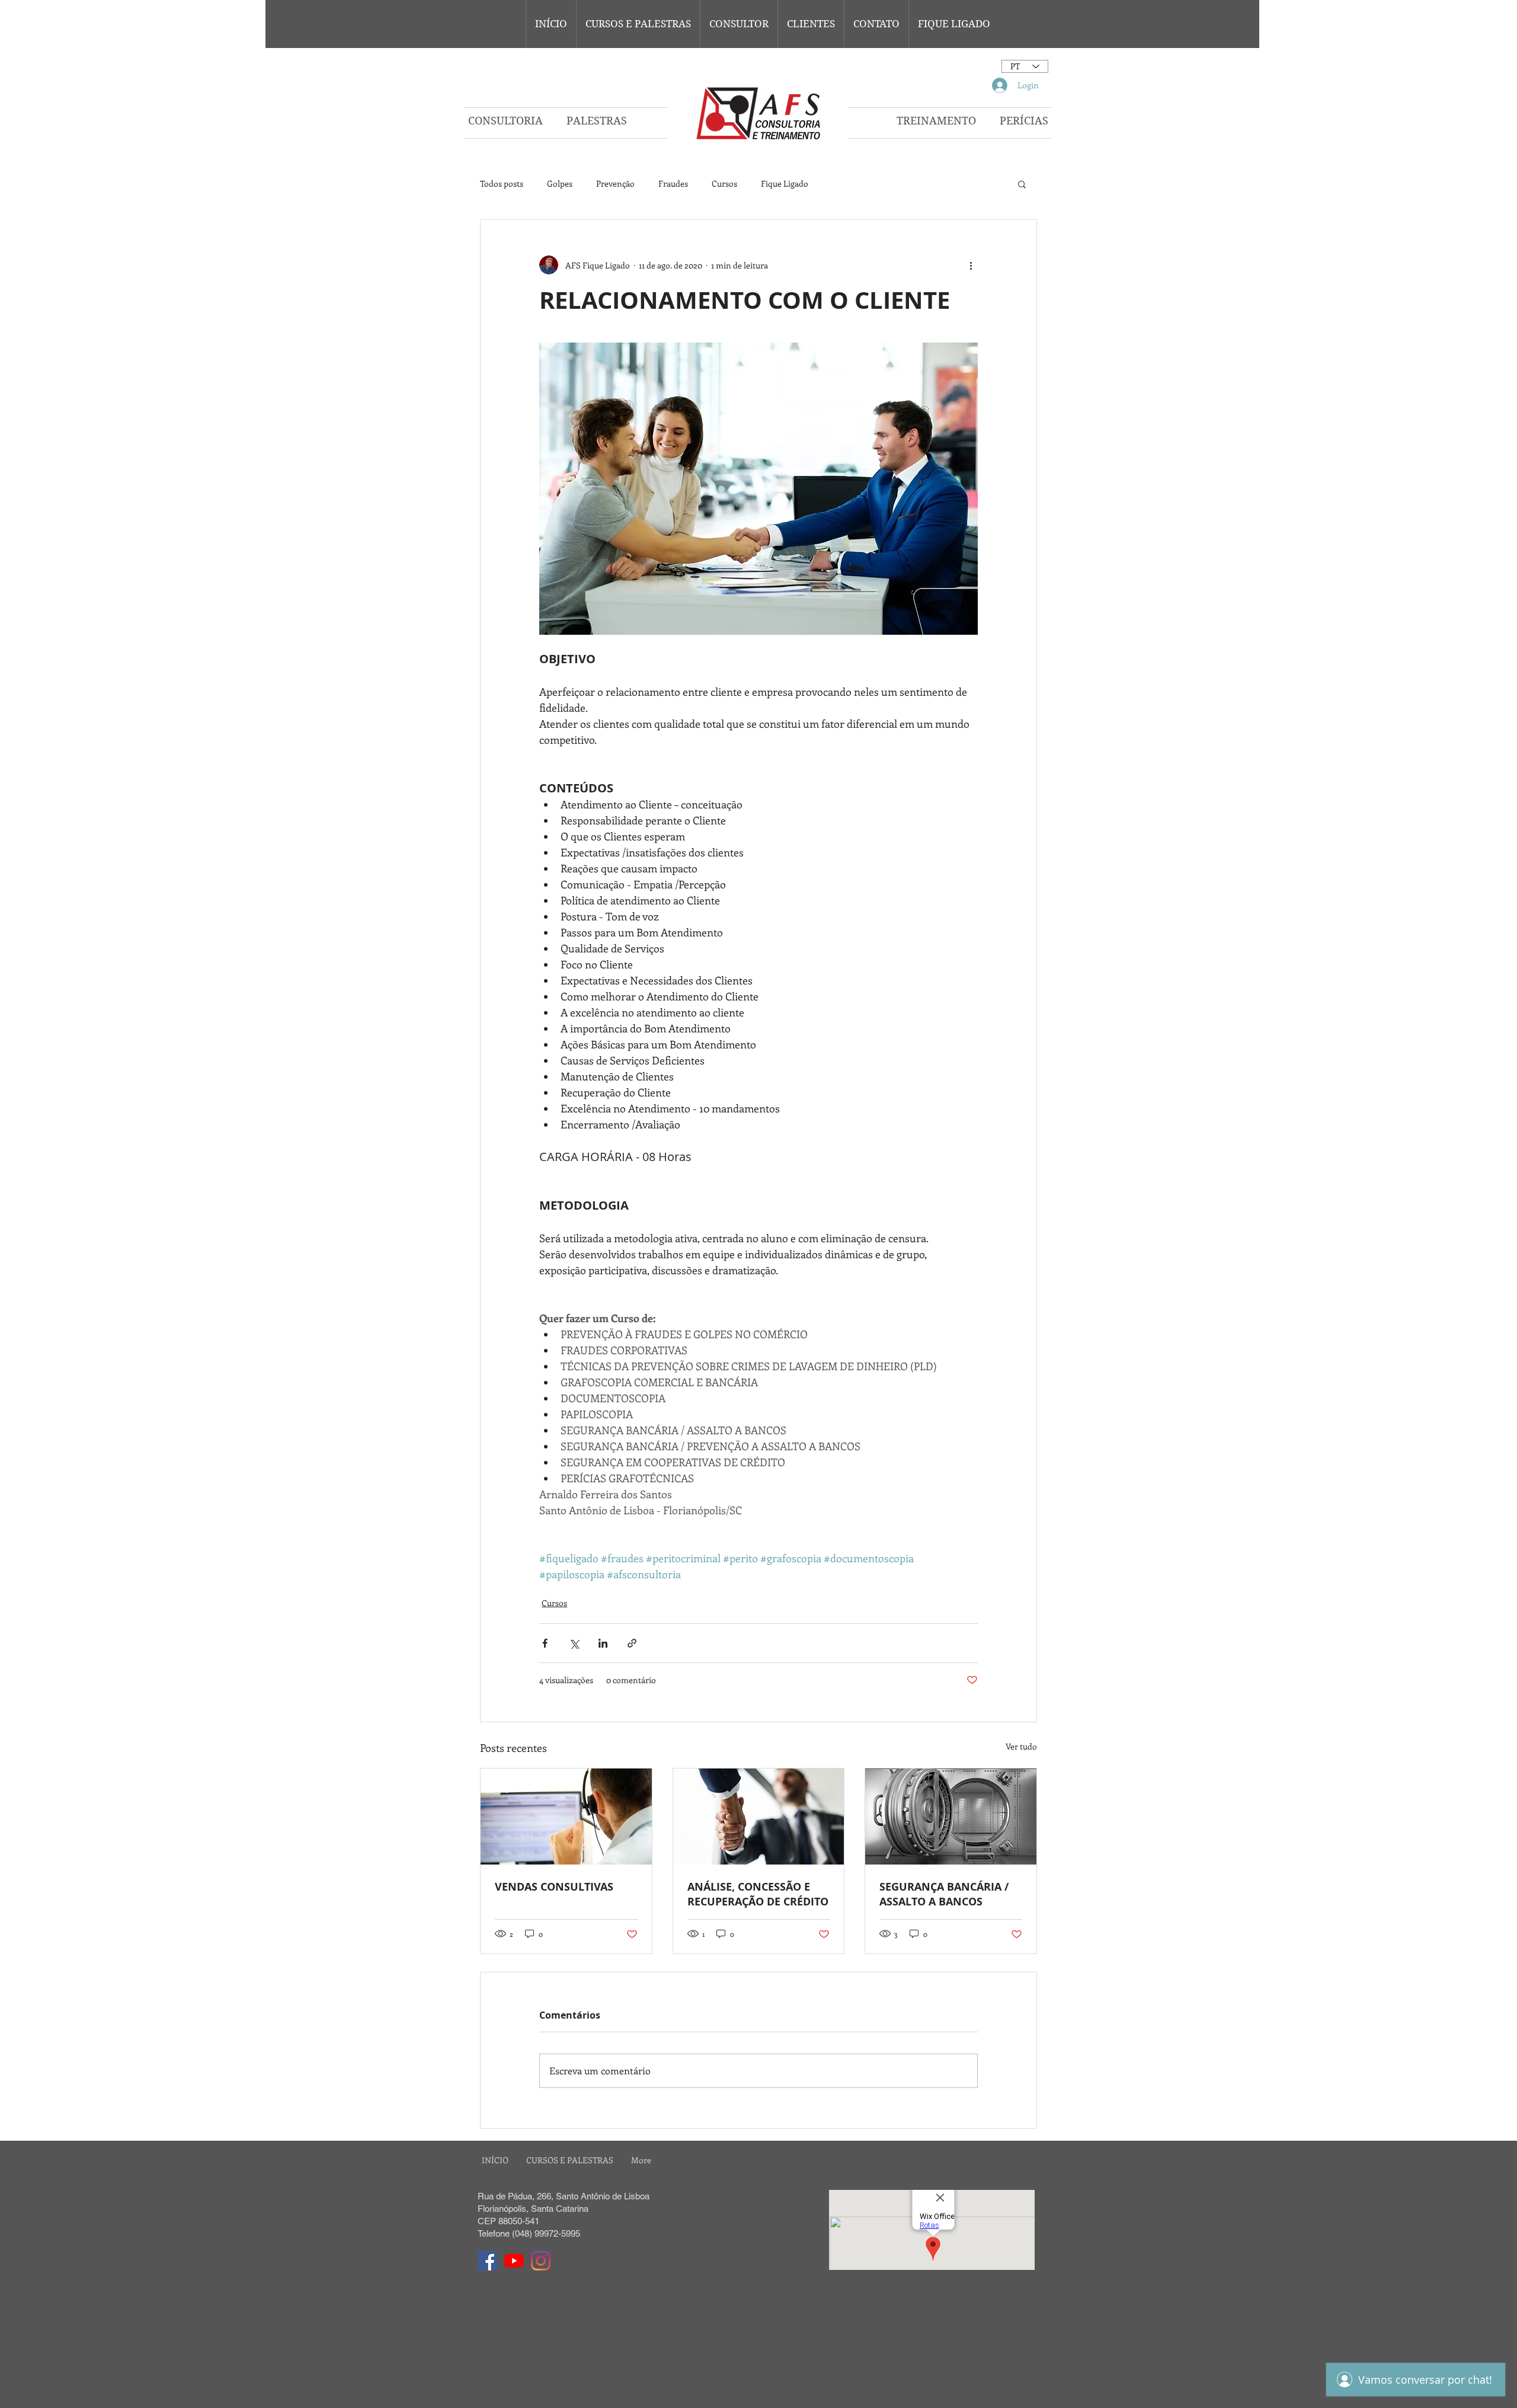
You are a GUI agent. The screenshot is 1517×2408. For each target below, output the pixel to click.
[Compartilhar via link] (632, 1643)
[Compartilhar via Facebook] (545, 1643)
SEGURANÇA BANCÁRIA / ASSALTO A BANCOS (944, 1894)
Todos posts (502, 183)
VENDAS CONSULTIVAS (554, 1887)
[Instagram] (541, 2261)
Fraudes (673, 183)
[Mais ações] (971, 265)
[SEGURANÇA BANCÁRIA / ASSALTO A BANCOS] (951, 1817)
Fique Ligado (785, 183)
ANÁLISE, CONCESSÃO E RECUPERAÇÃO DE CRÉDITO (758, 1894)
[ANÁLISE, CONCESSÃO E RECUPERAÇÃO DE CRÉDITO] (759, 1817)
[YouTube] (514, 2261)
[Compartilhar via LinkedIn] (603, 1643)
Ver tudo (1021, 1746)
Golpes (560, 183)
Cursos (724, 183)
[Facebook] (487, 2261)
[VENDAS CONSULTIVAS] (566, 1817)
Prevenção (615, 183)
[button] (638, 24)
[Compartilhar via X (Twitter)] (574, 1643)
